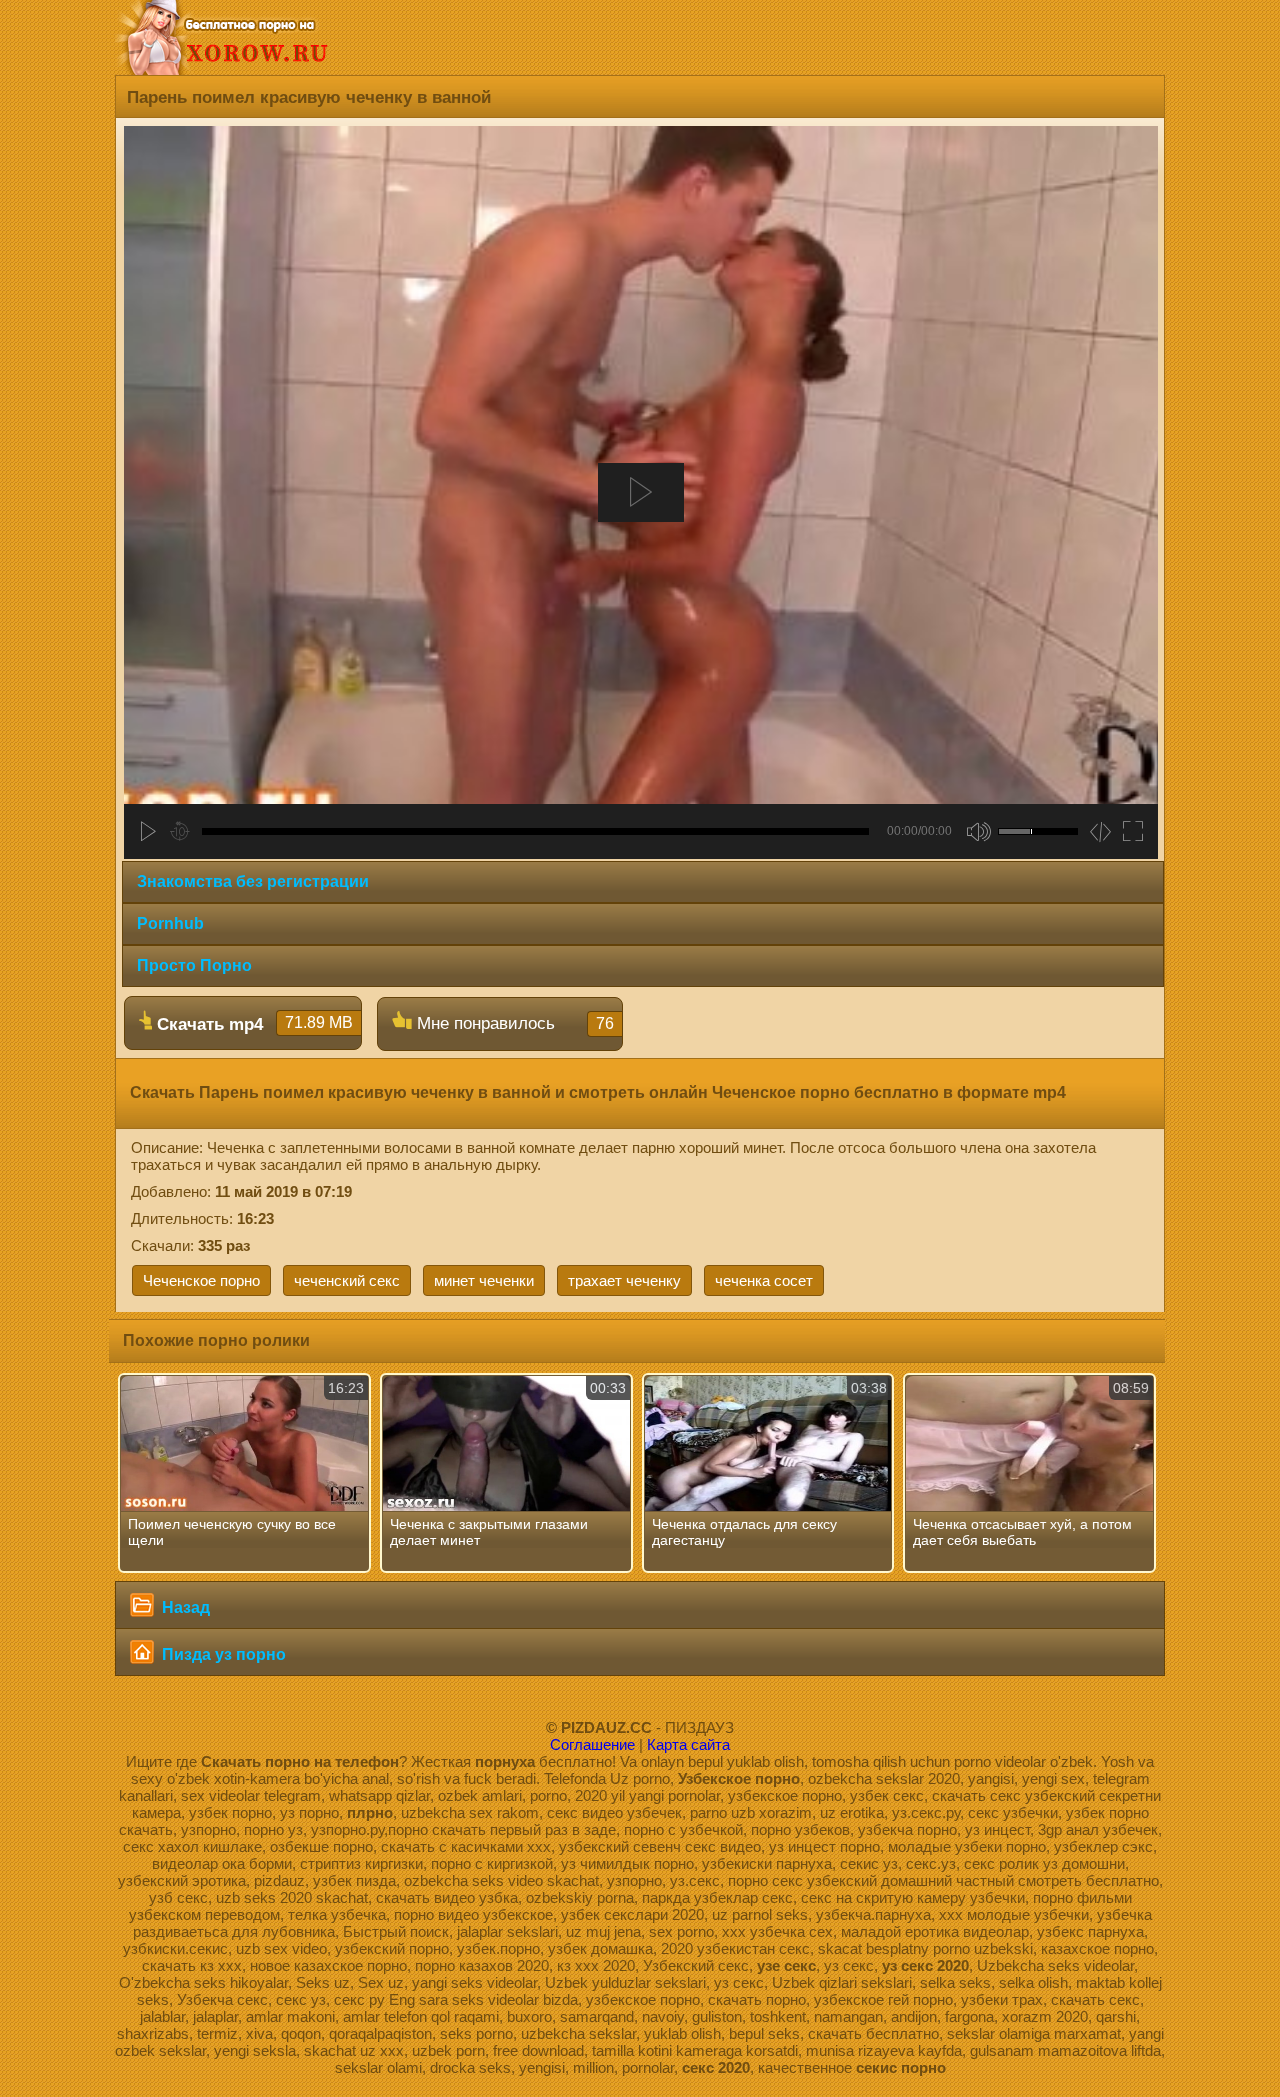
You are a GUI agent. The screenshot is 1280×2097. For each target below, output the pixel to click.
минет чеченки (484, 1280)
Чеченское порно (201, 1280)
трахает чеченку (624, 1280)
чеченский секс (347, 1280)
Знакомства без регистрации (253, 881)
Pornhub (170, 923)
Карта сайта (688, 1744)
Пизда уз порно (222, 1654)
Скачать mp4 (252, 1024)
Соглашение (592, 1744)
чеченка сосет (764, 1280)
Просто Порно (194, 965)
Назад (184, 1607)
